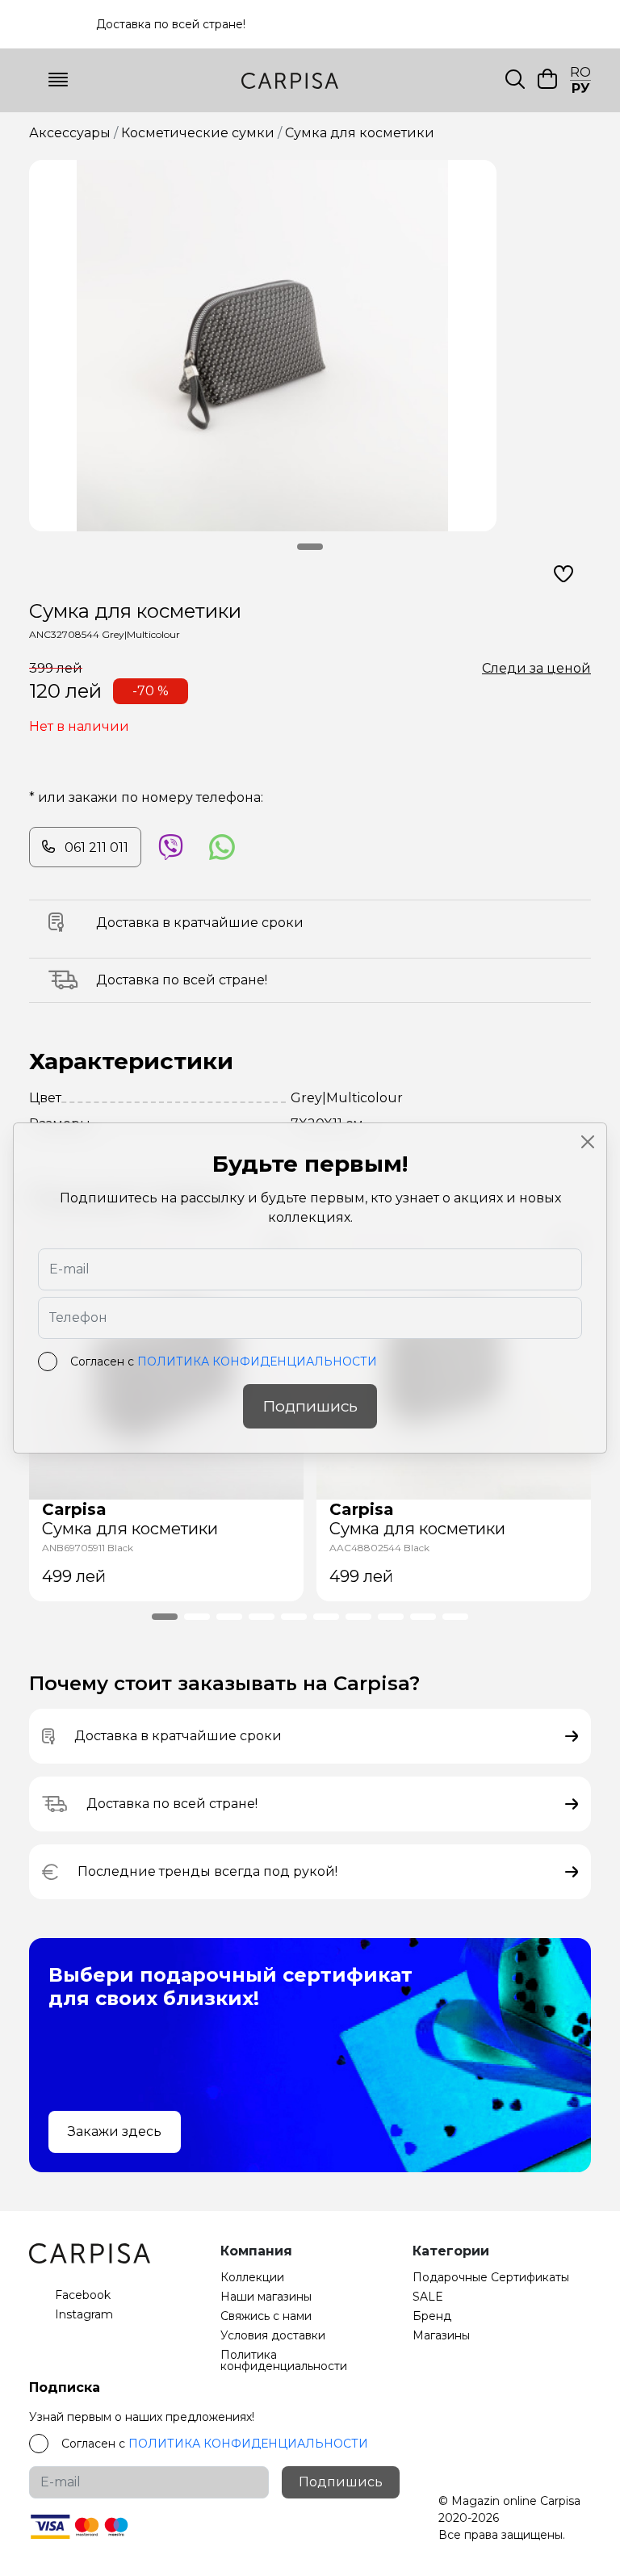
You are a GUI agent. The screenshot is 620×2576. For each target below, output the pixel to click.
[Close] (588, 1142)
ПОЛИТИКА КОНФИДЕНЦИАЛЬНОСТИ (257, 1361)
